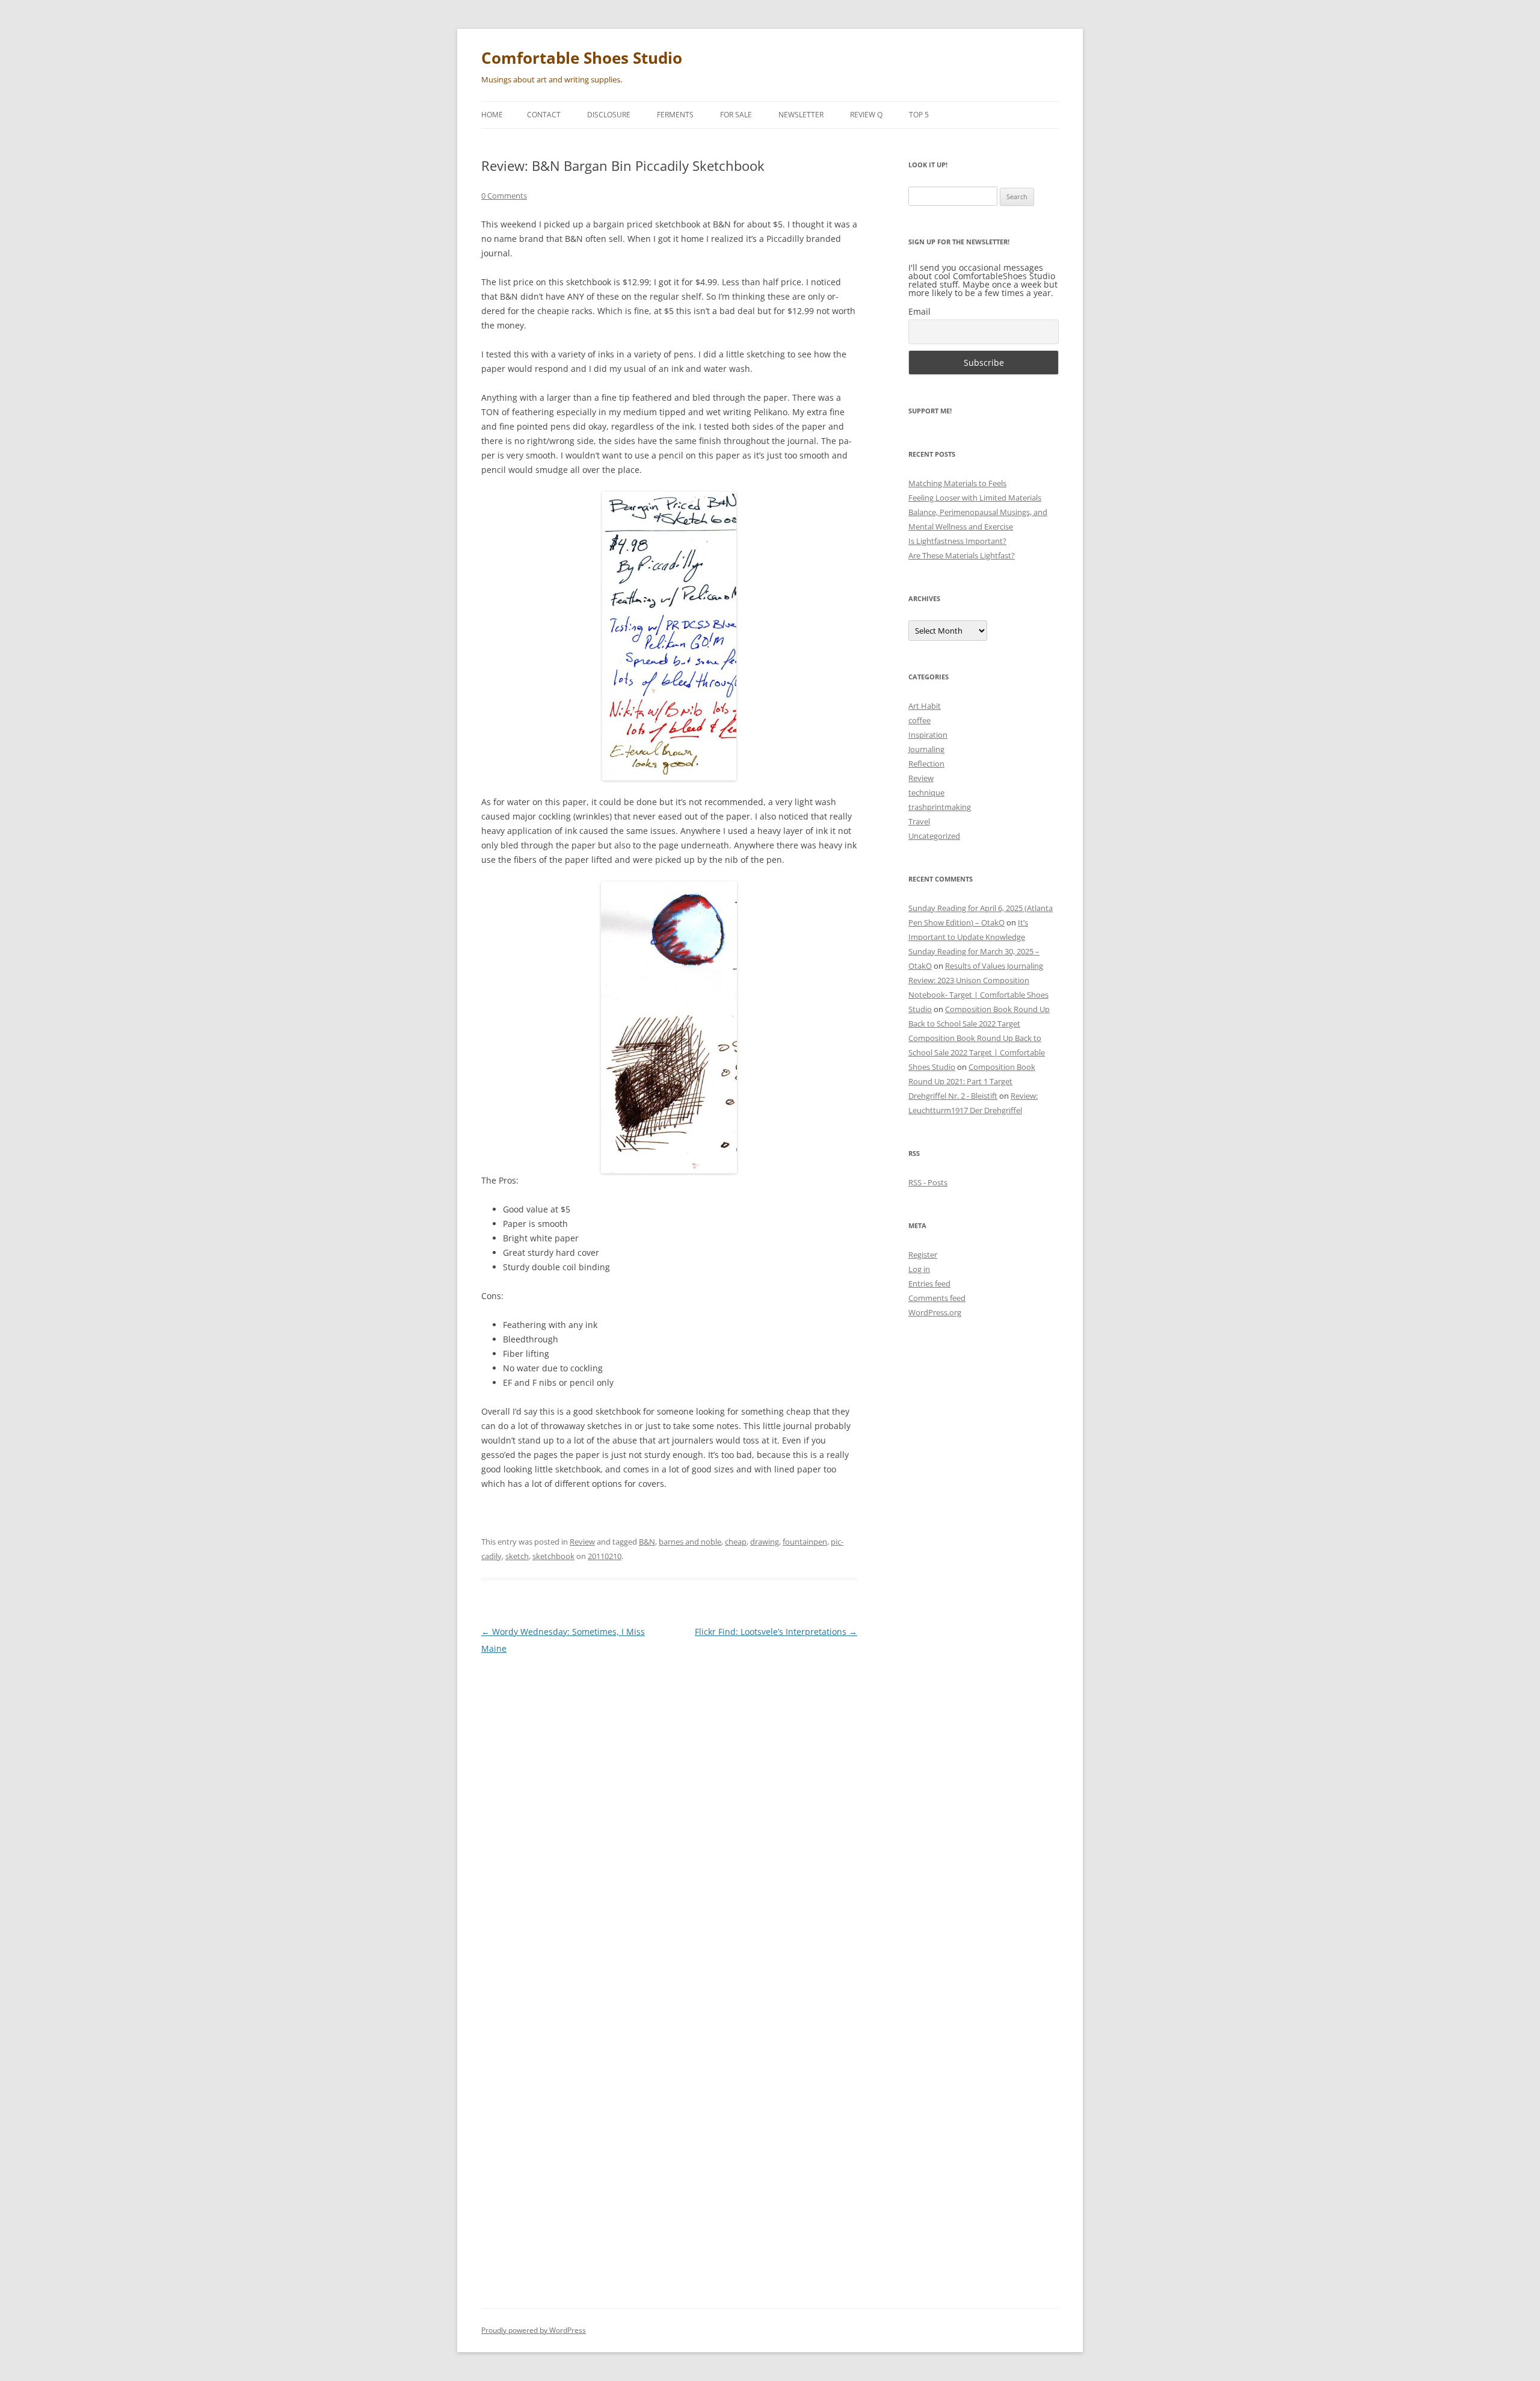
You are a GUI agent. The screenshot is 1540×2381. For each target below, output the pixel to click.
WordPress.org (935, 1312)
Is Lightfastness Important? (957, 541)
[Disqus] (669, 1816)
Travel (919, 821)
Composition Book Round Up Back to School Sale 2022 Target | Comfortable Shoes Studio (977, 1052)
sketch (517, 1556)
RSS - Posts (928, 1182)
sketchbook (553, 1556)
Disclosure (609, 115)
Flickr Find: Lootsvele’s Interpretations (776, 1632)
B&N (647, 1542)
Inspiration (928, 735)
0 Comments (504, 196)
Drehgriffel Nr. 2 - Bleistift (953, 1096)
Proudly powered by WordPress (534, 2330)
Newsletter (801, 115)
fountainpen (805, 1542)
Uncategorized (934, 836)
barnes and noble (690, 1542)
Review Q (866, 115)
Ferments (675, 115)
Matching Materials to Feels (957, 483)
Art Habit (925, 706)
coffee (919, 720)
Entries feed (929, 1283)
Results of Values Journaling (994, 966)
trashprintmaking (940, 807)
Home (492, 115)
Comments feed (937, 1298)
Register (923, 1255)
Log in (919, 1269)
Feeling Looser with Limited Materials (975, 498)
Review (582, 1542)
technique (926, 792)
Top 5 (919, 115)
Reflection (926, 764)
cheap (736, 1542)
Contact (544, 115)
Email (919, 311)
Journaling (926, 749)
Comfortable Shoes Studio (582, 58)
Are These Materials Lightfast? (962, 555)
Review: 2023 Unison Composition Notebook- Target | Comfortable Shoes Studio (978, 995)
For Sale (736, 115)
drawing (765, 1542)
